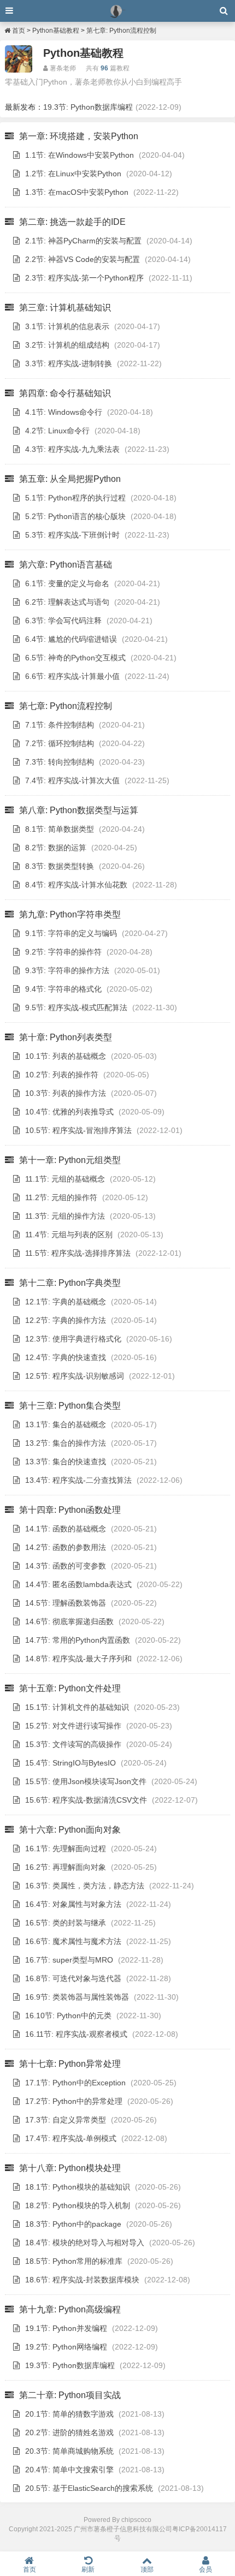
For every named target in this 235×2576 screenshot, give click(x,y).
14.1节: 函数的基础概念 (66, 1529)
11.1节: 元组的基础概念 (65, 1179)
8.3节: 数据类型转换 (60, 866)
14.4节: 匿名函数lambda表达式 (78, 1584)
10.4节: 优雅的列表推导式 (69, 1112)
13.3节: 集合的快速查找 (66, 1462)
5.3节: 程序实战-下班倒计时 (72, 535)
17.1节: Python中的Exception (75, 2083)
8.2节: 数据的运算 (56, 848)
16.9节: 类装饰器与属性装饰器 (77, 1997)
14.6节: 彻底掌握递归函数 (69, 1621)
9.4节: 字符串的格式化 (63, 989)
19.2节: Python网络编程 (66, 2347)
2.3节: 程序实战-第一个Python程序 (84, 278)
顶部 (147, 2569)
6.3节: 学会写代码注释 (63, 621)
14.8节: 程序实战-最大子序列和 (78, 1659)
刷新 (88, 2569)
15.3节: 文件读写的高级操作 (73, 1744)
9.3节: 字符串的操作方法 (67, 970)
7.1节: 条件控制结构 (60, 725)
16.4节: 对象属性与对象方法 (73, 1904)
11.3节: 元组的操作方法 (65, 1216)
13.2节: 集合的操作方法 (66, 1443)
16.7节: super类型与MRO (69, 1960)
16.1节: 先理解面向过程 (66, 1848)
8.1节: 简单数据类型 (60, 829)
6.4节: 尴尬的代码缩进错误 (71, 639)
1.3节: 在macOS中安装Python (77, 192)
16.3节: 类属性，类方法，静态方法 (85, 1886)
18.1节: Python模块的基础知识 (78, 2187)
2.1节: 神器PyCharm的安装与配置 (83, 241)
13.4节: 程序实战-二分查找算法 (78, 1480)
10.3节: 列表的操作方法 (66, 1093)
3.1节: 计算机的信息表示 (67, 326)
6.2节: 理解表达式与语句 (67, 602)
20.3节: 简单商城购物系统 (69, 2451)
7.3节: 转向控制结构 (60, 762)
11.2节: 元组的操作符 (61, 1197)
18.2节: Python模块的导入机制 (78, 2205)
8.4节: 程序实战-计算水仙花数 (76, 885)
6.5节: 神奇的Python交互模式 (75, 658)
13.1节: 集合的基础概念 (66, 1424)
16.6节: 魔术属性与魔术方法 (73, 1941)
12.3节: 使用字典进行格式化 (73, 1339)
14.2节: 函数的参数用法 (66, 1547)
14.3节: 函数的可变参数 (66, 1566)
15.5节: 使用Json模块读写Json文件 (86, 1781)
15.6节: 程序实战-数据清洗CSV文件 (86, 1800)
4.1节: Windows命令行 (64, 412)
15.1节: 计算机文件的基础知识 (77, 1707)
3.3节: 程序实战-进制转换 (69, 363)
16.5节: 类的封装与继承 (66, 1923)
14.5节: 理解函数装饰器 (66, 1603)
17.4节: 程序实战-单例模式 (71, 2138)
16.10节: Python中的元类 (68, 2016)
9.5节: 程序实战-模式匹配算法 (76, 1007)
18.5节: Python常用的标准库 (74, 2261)
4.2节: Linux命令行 (57, 431)
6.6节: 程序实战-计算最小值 (72, 676)
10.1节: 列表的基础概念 (66, 1056)
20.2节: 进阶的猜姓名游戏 (69, 2432)
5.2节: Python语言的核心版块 (75, 516)
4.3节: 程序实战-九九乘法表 (72, 449)
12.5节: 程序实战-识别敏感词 (75, 1376)
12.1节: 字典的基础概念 (66, 1302)
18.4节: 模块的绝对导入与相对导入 (85, 2243)
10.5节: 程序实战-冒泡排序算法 (78, 1130)
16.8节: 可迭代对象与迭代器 (73, 1978)
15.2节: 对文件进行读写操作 (73, 1726)
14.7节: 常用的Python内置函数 (78, 1640)
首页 (18, 31)
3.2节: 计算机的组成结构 (67, 345)
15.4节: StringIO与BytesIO (70, 1763)
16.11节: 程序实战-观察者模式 (76, 2034)
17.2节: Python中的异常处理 (74, 2101)
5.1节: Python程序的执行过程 (75, 498)
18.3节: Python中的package (73, 2224)
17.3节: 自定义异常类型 (66, 2120)
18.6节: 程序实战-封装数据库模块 (82, 2280)
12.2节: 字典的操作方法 (66, 1320)
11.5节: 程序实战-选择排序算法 (78, 1253)
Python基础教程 (56, 31)
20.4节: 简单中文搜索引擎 (69, 2470)
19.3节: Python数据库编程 (88, 107)
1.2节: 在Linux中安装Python (73, 174)
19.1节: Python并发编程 (66, 2328)
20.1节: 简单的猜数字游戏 (69, 2414)
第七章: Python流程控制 (121, 31)
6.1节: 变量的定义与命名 (67, 583)
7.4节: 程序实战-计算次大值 (72, 780)
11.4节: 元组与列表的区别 (69, 1235)
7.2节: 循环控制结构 (60, 743)
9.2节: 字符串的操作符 (63, 952)
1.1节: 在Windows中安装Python (80, 155)
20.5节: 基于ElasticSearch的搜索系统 (89, 2488)
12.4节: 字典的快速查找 (66, 1357)
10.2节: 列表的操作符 (62, 1075)
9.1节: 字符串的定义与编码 (71, 933)
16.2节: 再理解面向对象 (66, 1867)
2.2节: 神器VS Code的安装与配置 (83, 259)
